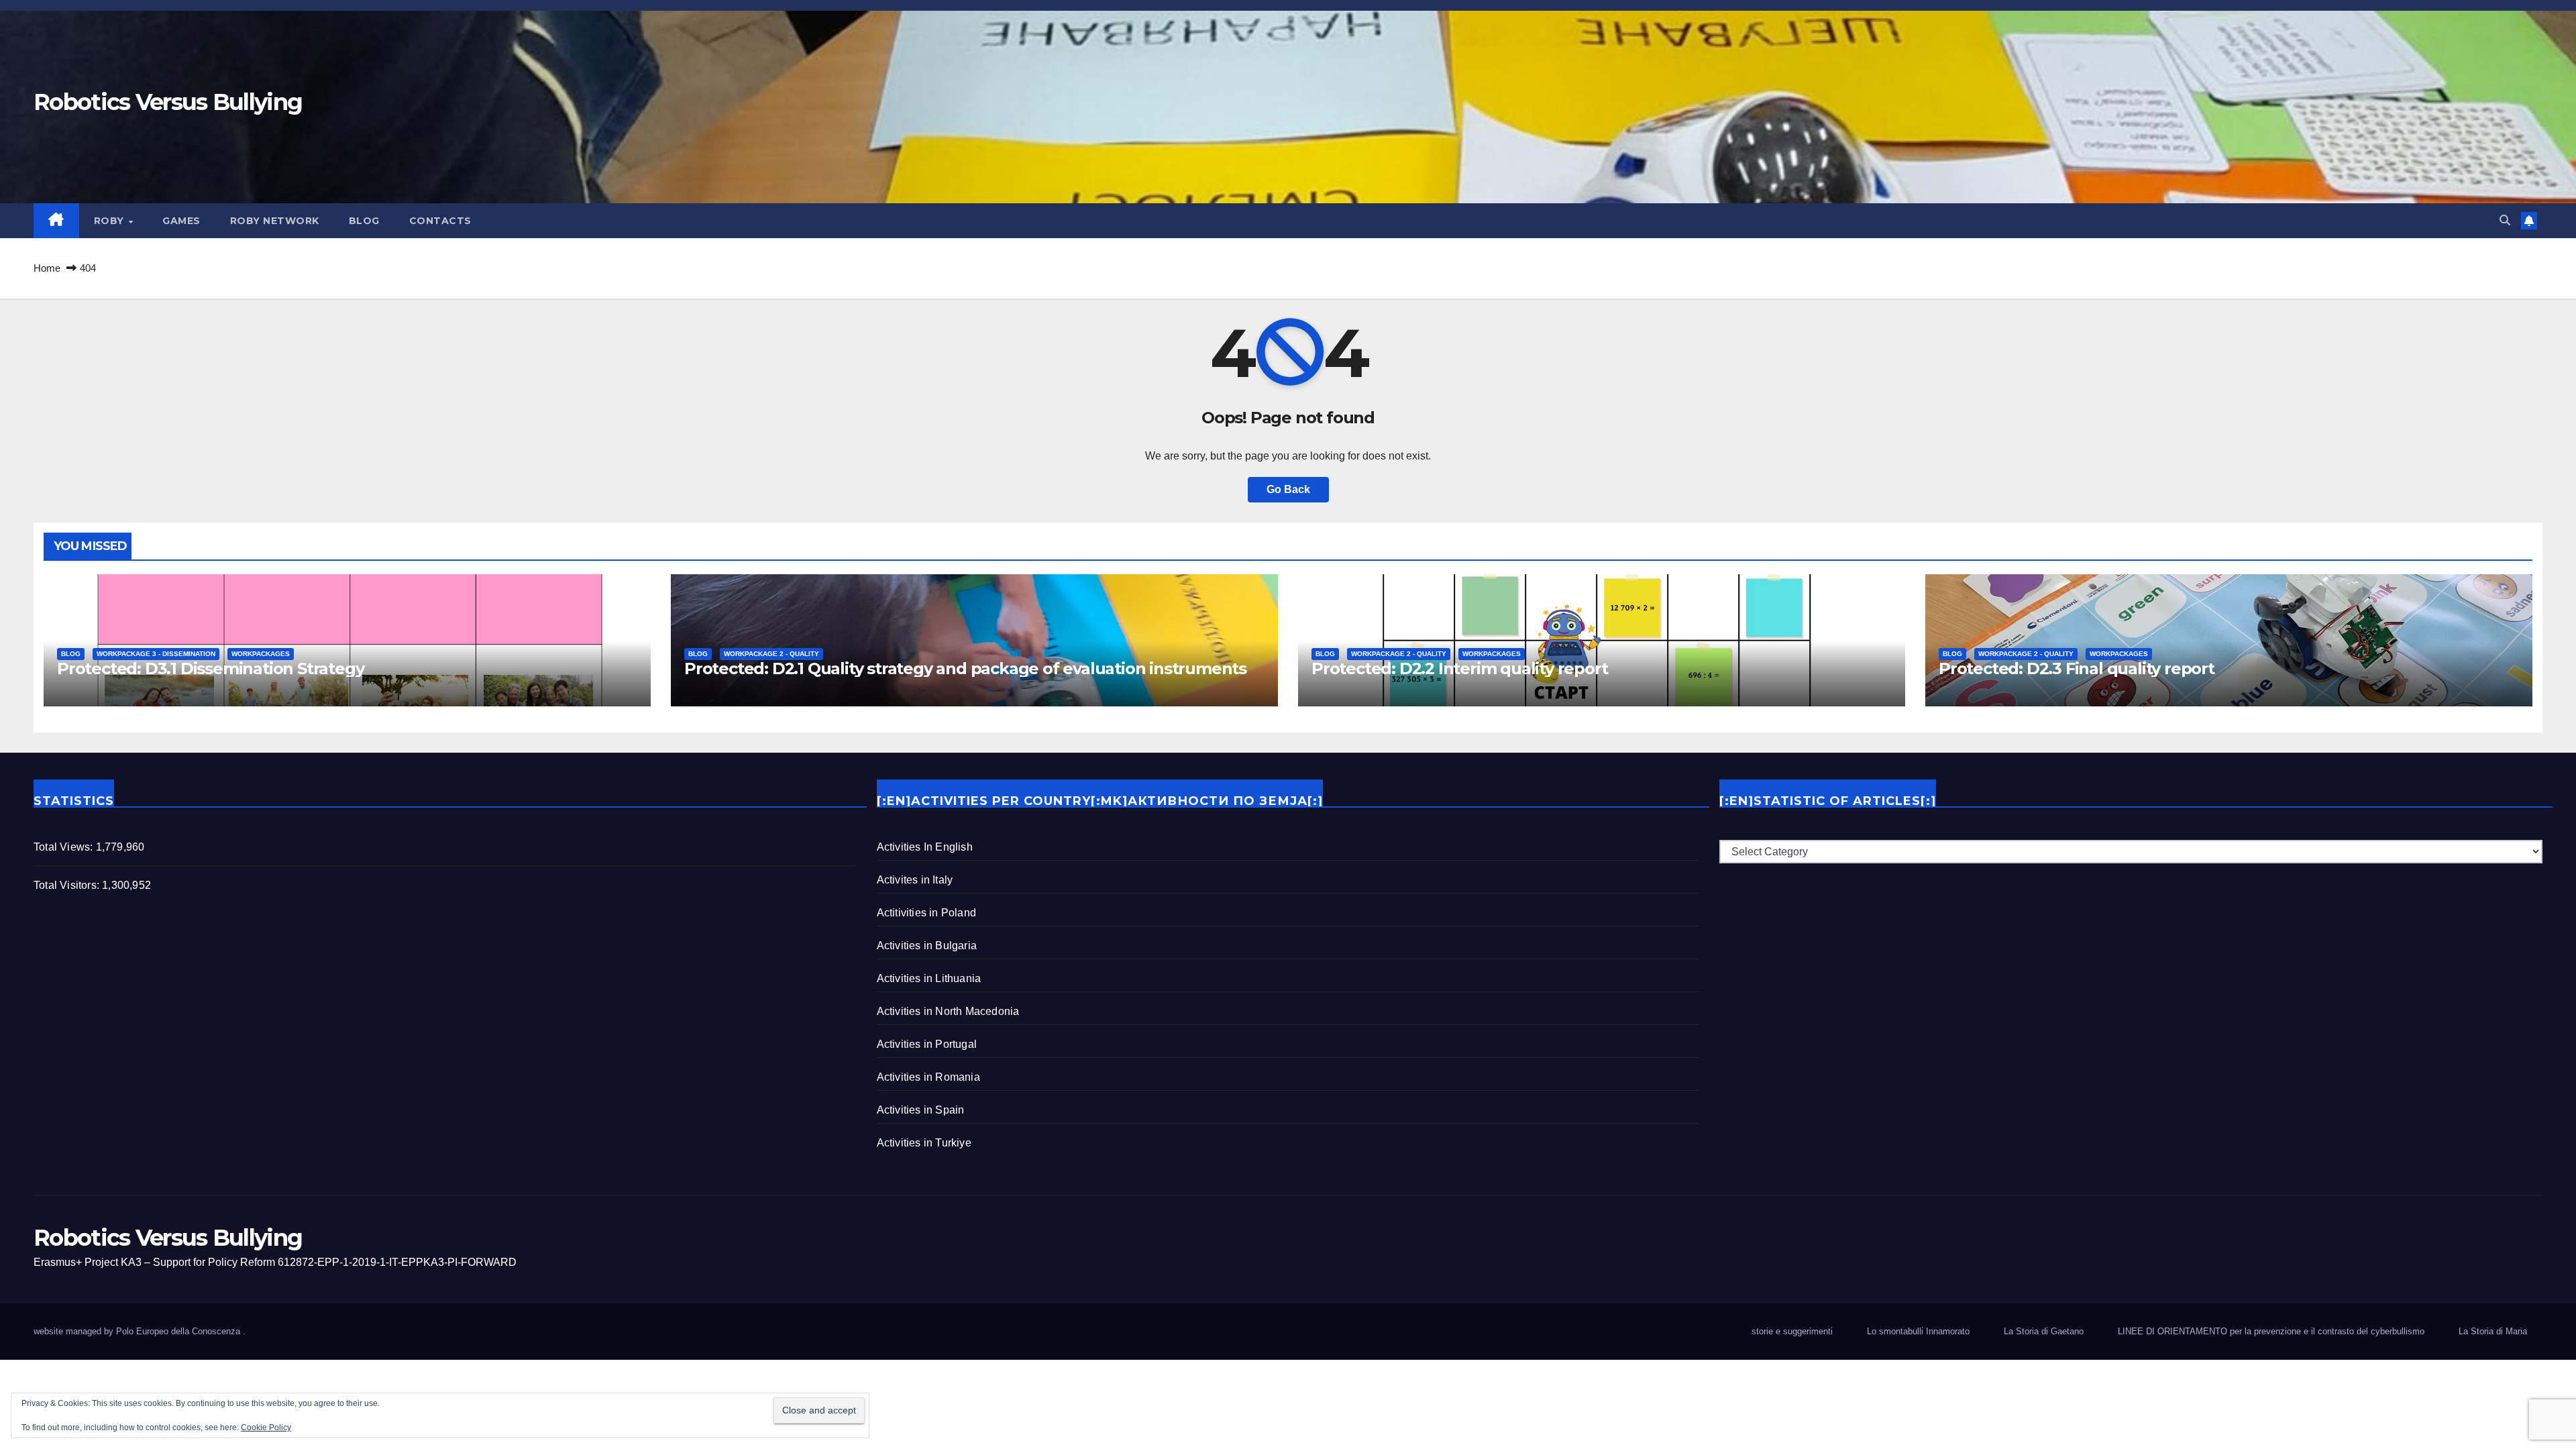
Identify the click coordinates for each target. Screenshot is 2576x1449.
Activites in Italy (915, 880)
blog (364, 221)
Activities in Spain (921, 1110)
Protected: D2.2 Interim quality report (1459, 668)
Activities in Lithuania (929, 978)
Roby (111, 221)
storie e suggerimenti (1792, 1331)
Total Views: (65, 847)
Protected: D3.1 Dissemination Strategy (210, 668)
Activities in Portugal (927, 1044)
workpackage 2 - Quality (771, 654)
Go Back (1288, 489)
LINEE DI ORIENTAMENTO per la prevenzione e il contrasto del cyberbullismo (2271, 1331)
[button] (2505, 220)
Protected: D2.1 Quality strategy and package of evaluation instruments (965, 668)
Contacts (440, 221)
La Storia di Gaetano (2044, 1331)
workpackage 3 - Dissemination (156, 654)
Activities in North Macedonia (948, 1011)
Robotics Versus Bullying (168, 102)
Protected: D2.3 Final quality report (2077, 668)
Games (181, 221)
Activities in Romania (928, 1077)
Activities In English (925, 847)
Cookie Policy (266, 1428)
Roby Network (275, 221)
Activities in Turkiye (924, 1143)
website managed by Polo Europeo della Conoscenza (138, 1331)
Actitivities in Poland (926, 913)
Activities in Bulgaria (927, 946)
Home (47, 268)
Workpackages (261, 654)
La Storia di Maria (2493, 1331)
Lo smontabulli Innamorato (1918, 1331)
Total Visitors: (68, 885)
